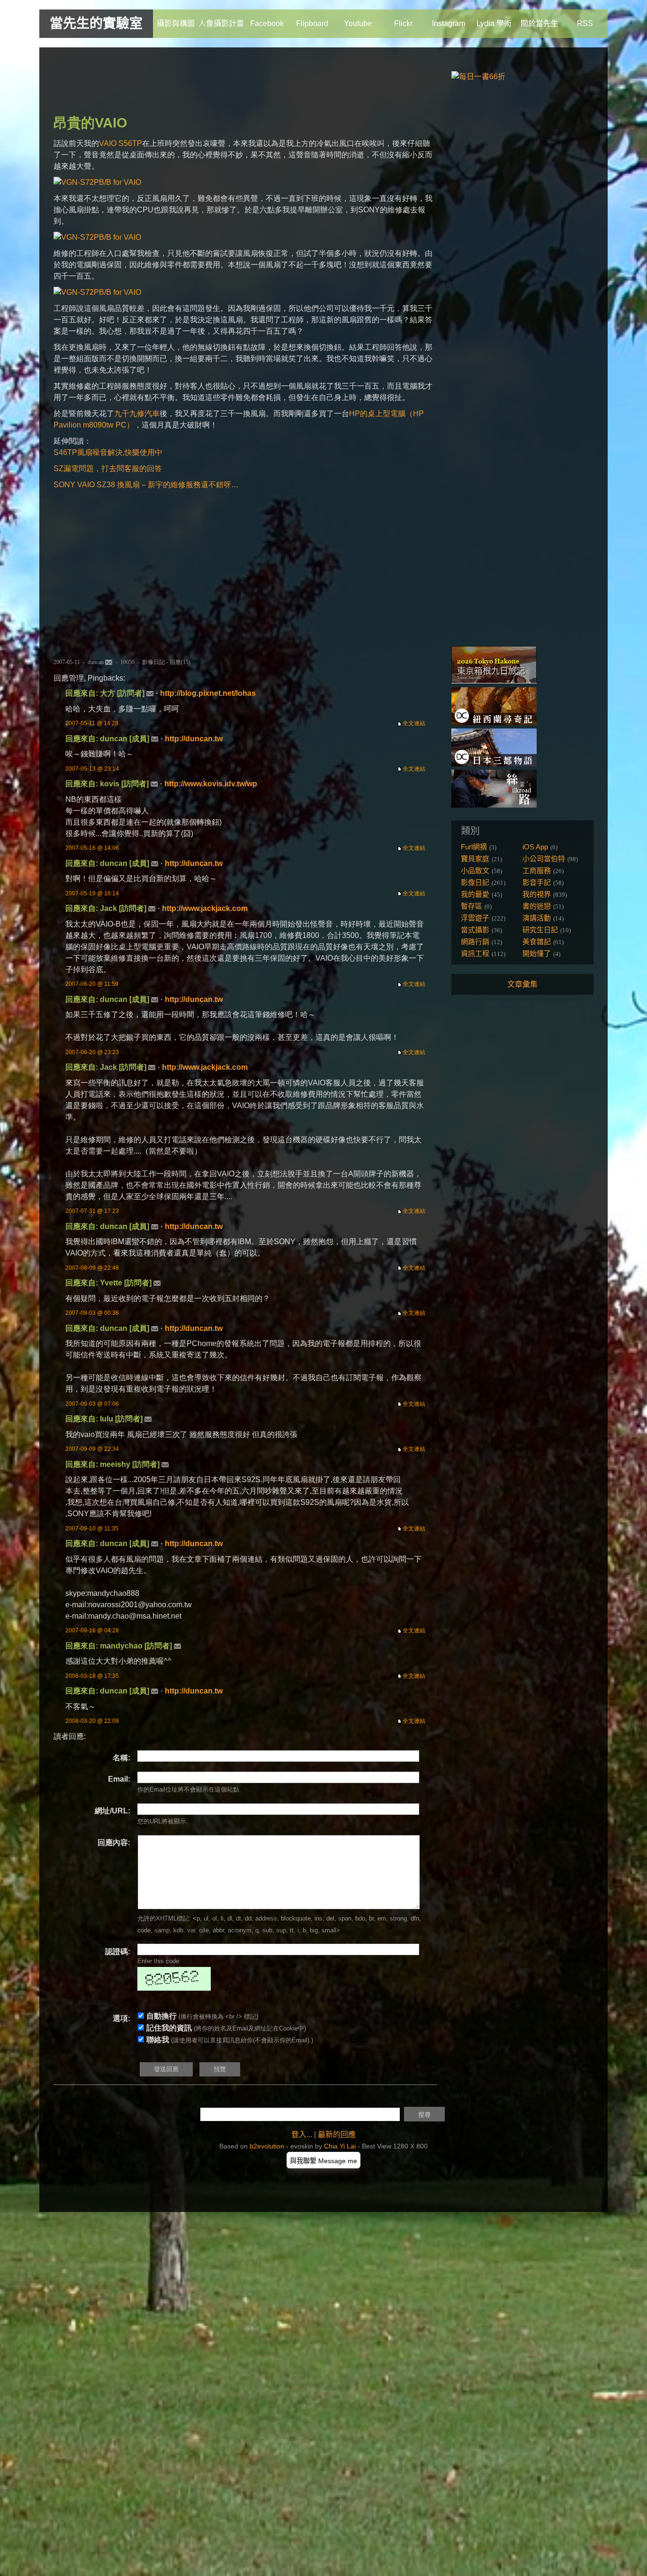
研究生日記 (540, 930)
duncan (96, 662)
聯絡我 (158, 2040)
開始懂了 (537, 953)
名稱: (121, 1758)
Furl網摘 (474, 847)
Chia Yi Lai (340, 2146)
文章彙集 (522, 984)
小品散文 (475, 870)
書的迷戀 (537, 906)
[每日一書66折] (478, 77)
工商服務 (537, 870)
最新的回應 (337, 2135)
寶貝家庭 (475, 859)
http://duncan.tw (194, 739)
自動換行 (162, 2016)
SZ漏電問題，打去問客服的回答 (108, 469)
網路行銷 (475, 942)
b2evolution (267, 2146)
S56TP (130, 143)
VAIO (108, 143)
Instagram (449, 23)
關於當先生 (539, 23)
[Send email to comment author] (150, 693)
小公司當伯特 (544, 859)
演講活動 (537, 918)
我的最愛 (475, 894)
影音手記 (537, 882)
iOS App (535, 847)
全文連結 (414, 723)
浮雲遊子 (475, 918)
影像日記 (153, 662)
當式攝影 (475, 930)
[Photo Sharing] (97, 182)
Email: (119, 1779)
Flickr (403, 23)
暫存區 (472, 906)
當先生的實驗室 (96, 23)
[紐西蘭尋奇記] (494, 723)
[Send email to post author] (109, 662)
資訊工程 (475, 953)
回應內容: (114, 1843)
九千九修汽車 (137, 414)
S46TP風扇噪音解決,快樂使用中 (108, 452)
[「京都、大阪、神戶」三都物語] (494, 764)
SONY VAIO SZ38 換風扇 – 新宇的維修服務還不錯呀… (146, 485)
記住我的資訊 (169, 2028)
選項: (121, 2018)
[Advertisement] (226, 83)
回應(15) (180, 662)
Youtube (358, 23)
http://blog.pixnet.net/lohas (208, 693)
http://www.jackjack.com (205, 908)
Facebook (267, 23)
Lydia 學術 (494, 23)
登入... (302, 2135)
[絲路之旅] (494, 805)
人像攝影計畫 (221, 23)
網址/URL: (112, 1811)
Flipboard (312, 23)
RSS (585, 23)
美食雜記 (537, 942)
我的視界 (537, 894)
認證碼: (118, 1952)
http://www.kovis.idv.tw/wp (211, 784)
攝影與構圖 (176, 23)
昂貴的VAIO (90, 123)
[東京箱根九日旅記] (494, 681)
